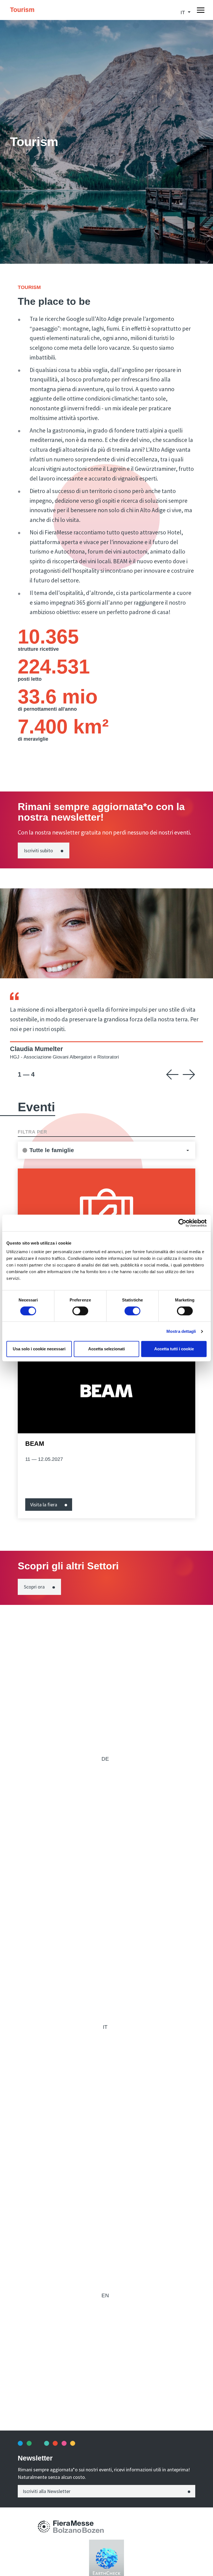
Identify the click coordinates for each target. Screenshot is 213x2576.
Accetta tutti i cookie (174, 1349)
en (105, 2295)
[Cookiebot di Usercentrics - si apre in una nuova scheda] (182, 1223)
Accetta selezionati (106, 1349)
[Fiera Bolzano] (44, 2526)
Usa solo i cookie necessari (39, 1349)
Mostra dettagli (181, 1331)
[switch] (80, 1311)
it (105, 2027)
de (105, 1759)
